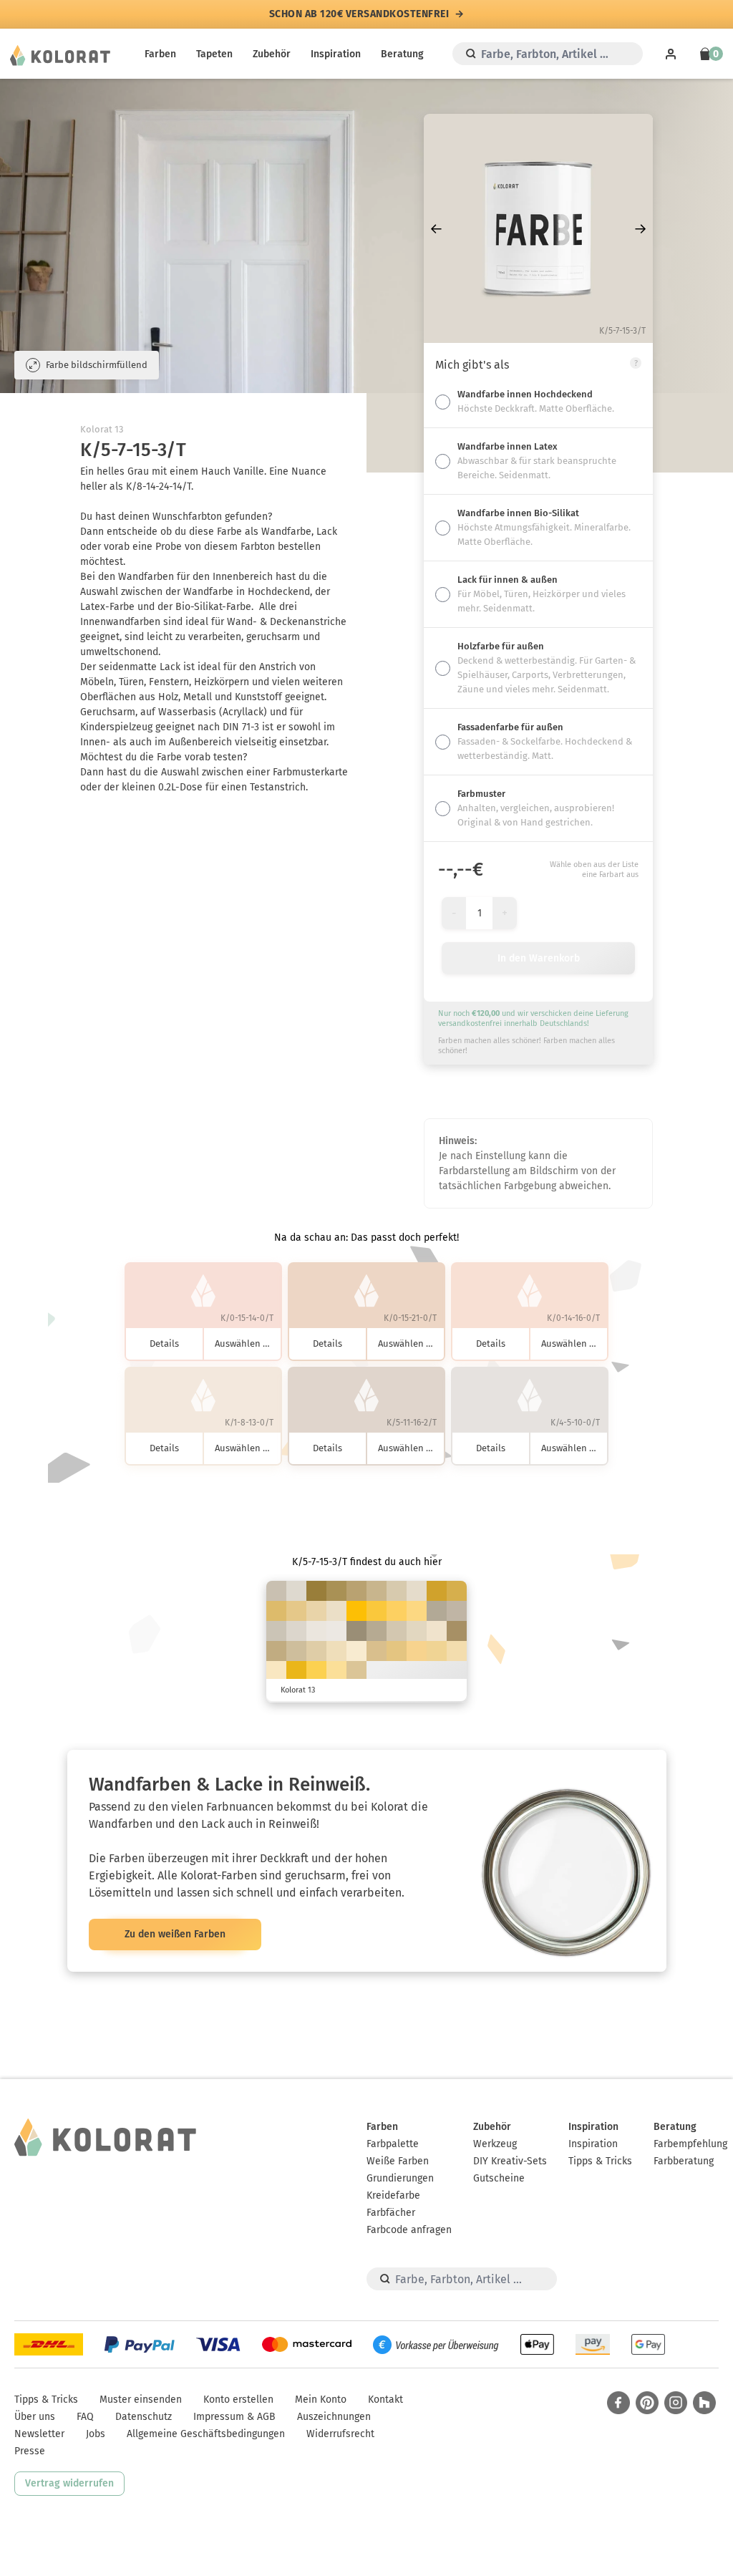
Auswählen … (242, 1343)
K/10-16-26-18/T (457, 1611)
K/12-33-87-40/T (316, 1591)
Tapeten (214, 54)
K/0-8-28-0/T (276, 1671)
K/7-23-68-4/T (276, 1611)
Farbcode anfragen (409, 2230)
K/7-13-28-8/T (397, 1631)
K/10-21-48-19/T (276, 1651)
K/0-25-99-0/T (356, 1611)
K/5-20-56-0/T (397, 1651)
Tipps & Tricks (600, 2161)
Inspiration (336, 54)
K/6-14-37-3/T (316, 1651)
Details (164, 1343)
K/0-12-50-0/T (336, 1671)
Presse (30, 2451)
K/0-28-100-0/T (296, 1671)
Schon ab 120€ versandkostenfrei (359, 14)
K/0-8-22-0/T (336, 1611)
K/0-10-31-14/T (356, 1671)
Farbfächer (391, 2213)
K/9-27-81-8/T (457, 1591)
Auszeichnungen (334, 2417)
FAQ (85, 2417)
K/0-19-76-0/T (397, 1611)
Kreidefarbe (393, 2195)
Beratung (402, 54)
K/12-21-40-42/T (356, 1631)
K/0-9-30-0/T (336, 1651)
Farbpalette (393, 2144)
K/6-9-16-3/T (296, 1631)
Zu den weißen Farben (175, 1934)
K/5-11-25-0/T (417, 1631)
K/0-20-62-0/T (417, 1611)
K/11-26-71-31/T (336, 1591)
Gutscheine (499, 2178)
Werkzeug (495, 2144)
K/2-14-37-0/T (316, 1611)
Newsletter (39, 2434)
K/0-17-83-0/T (316, 1671)
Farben (160, 54)
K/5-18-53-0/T (296, 1611)
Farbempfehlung (690, 2144)
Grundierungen (400, 2178)
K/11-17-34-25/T (377, 1631)
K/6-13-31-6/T (397, 1591)
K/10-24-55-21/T (356, 1591)
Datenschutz (144, 2417)
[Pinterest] (647, 2403)
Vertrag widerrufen (69, 2483)
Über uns (35, 2417)
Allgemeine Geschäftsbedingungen (206, 2434)
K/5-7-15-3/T (296, 1591)
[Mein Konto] (671, 54)
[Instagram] (676, 2403)
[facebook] (618, 2403)
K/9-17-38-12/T (296, 1651)
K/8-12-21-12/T (276, 1631)
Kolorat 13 (102, 429)
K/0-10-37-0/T (457, 1651)
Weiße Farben (398, 2161)
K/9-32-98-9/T (437, 1591)
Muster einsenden (141, 2400)
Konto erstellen (238, 2400)
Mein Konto (321, 2400)
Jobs (96, 2434)
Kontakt (385, 2400)
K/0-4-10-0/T (316, 1631)
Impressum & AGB (234, 2417)
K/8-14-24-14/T (276, 1591)
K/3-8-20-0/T (417, 1591)
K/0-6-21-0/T (356, 1651)
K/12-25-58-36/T (457, 1631)
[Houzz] (704, 2403)
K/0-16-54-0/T (417, 1651)
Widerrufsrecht (340, 2434)
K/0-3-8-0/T (336, 1631)
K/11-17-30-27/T (437, 1611)
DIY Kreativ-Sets (510, 2161)
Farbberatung (684, 2161)
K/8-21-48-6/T (377, 1651)
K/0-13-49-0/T (437, 1651)
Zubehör (272, 54)
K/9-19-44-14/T (377, 1591)
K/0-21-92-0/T (377, 1611)
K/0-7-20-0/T (437, 1631)
